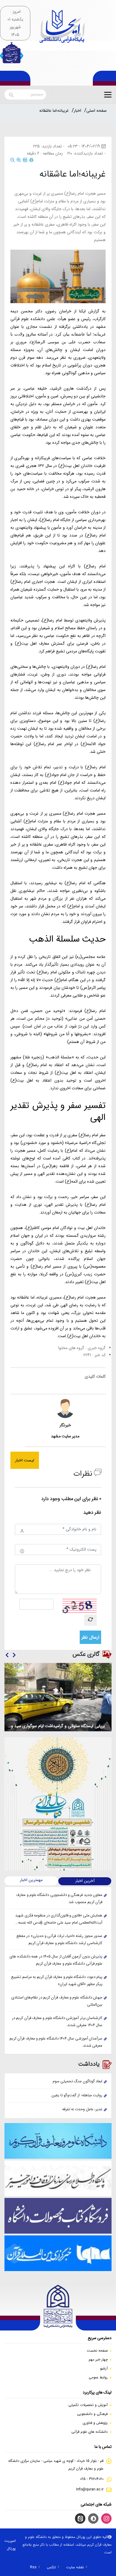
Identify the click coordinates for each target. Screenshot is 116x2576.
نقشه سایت (75, 2567)
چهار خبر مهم (98, 2359)
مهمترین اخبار (31, 1880)
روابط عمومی (98, 2377)
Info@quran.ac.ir (90, 2489)
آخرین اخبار (85, 1881)
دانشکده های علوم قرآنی (90, 2432)
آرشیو (104, 2368)
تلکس (51, 2567)
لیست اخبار (25, 1460)
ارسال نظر (90, 1637)
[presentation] (14, 1656)
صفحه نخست (97, 2351)
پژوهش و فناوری (95, 2423)
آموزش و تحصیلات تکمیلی (88, 2405)
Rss (33, 2567)
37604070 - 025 (92, 2479)
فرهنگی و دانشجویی (92, 2414)
